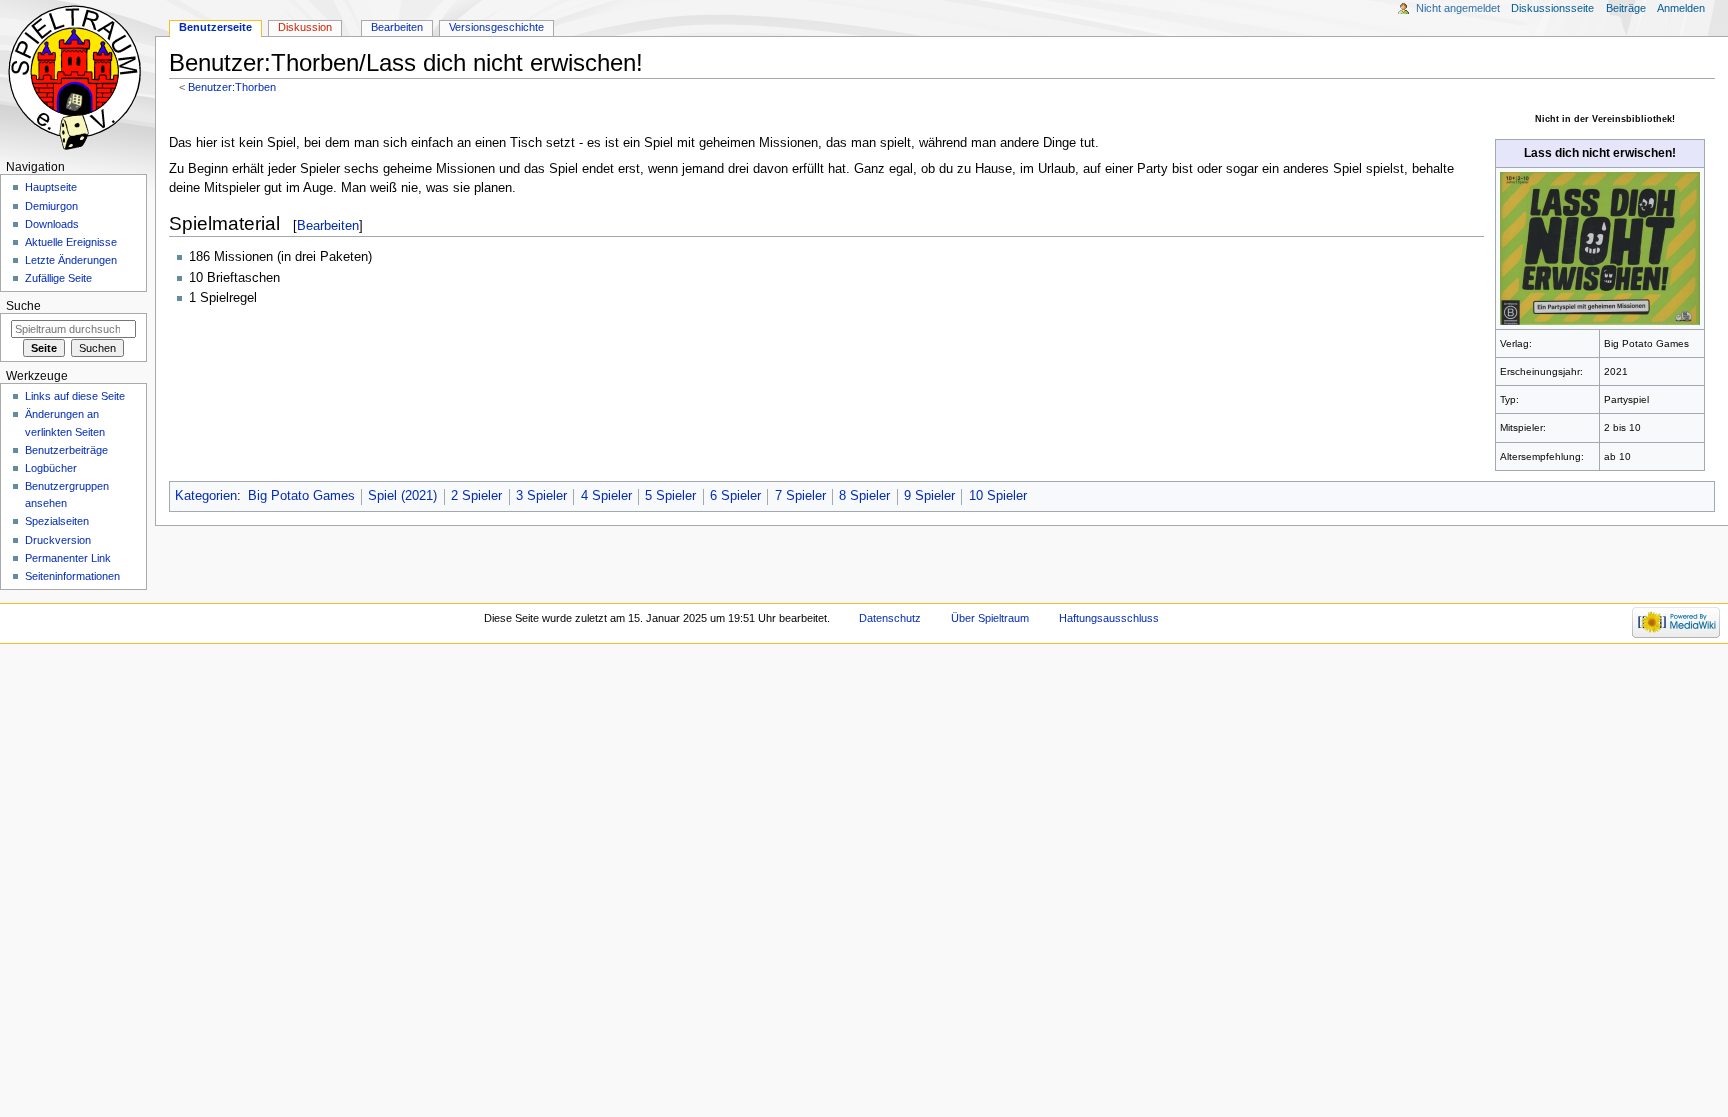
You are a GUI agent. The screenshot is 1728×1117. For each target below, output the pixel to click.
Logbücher (51, 468)
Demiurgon (51, 206)
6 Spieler (735, 496)
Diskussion (305, 27)
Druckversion (58, 540)
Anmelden (1681, 8)
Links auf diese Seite (75, 396)
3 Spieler (541, 496)
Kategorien (206, 496)
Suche (23, 306)
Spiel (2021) (402, 496)
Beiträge (1626, 8)
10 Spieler (998, 496)
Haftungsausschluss (1109, 618)
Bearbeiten (328, 225)
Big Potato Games (301, 496)
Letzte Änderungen (71, 260)
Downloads (52, 224)
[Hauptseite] (77, 77)
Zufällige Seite (58, 278)
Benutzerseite (215, 27)
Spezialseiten (57, 521)
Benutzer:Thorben (232, 87)
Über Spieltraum (990, 618)
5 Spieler (670, 496)
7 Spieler (800, 496)
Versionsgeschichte (496, 27)
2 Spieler (476, 496)
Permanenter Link (68, 558)
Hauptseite (51, 187)
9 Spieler (929, 496)
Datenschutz (890, 618)
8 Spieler (864, 496)
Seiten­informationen (72, 576)
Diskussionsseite (1552, 8)
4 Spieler (606, 496)
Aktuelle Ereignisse (71, 242)
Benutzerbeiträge (66, 450)
